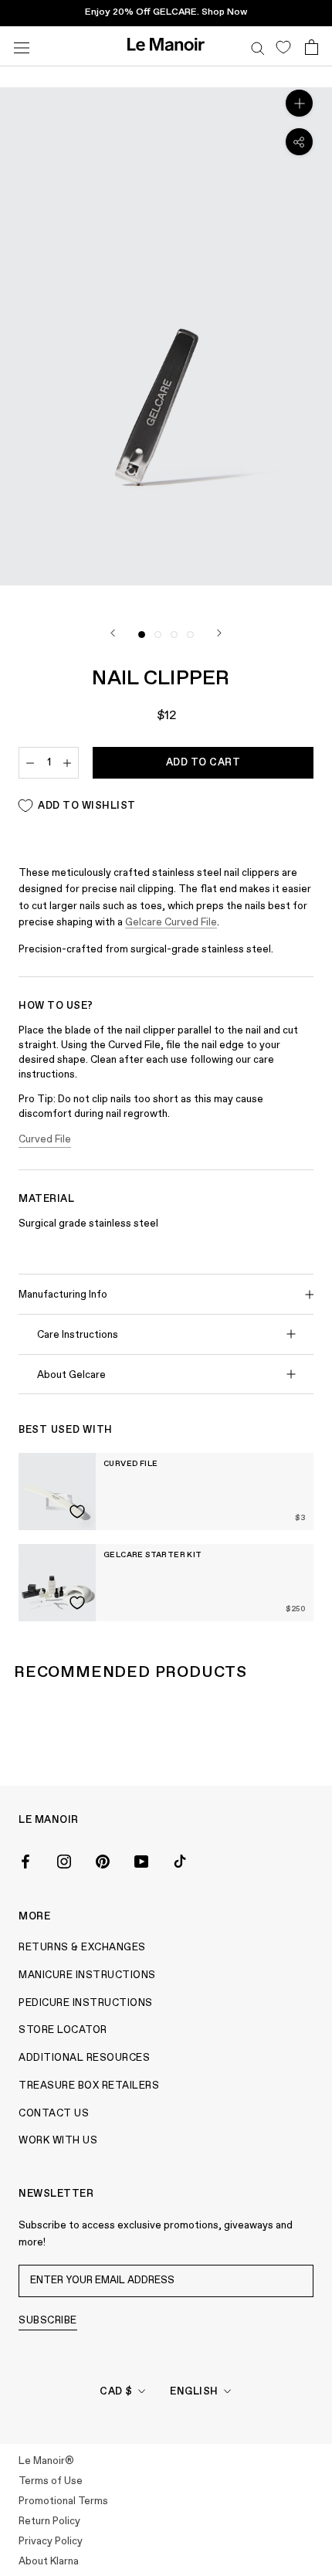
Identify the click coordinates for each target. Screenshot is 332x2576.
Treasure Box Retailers (89, 2086)
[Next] (219, 633)
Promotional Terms (63, 2501)
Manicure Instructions (87, 1975)
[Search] (258, 46)
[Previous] (113, 633)
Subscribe (48, 2321)
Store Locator (63, 2030)
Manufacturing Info (63, 1295)
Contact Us (54, 2114)
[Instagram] (64, 1860)
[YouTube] (141, 1860)
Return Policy (49, 2522)
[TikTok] (180, 1860)
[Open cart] (312, 46)
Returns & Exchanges (82, 1948)
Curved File (45, 1140)
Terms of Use (51, 2481)
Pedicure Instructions (86, 2003)
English (194, 2392)
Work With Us (58, 2141)
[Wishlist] (283, 46)
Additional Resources (84, 2058)
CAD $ (116, 2392)
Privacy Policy (51, 2542)
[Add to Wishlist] (77, 1512)
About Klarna (49, 2562)
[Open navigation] (22, 46)
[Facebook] (25, 1860)
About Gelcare (71, 1375)
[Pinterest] (103, 1860)
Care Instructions (78, 1335)
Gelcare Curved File (171, 923)
